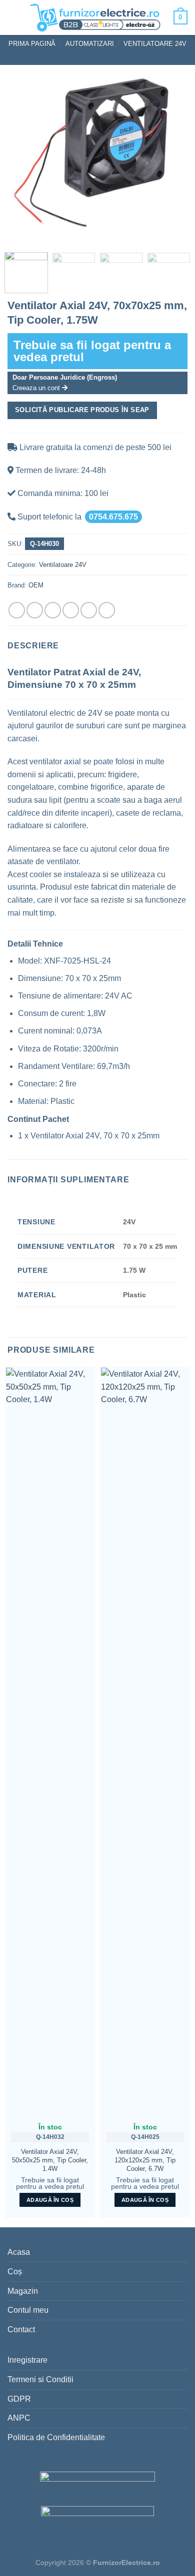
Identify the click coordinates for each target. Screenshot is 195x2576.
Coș (15, 2272)
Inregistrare (27, 2360)
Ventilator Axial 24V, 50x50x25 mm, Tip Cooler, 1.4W (50, 2160)
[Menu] (15, 17)
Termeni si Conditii (40, 2379)
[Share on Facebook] (35, 610)
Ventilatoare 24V (155, 44)
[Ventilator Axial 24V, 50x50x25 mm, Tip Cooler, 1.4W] (50, 1742)
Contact (21, 2329)
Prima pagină (32, 44)
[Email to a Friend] (71, 610)
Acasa (19, 2252)
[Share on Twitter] (53, 610)
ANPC (19, 2418)
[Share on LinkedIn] (107, 610)
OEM (36, 585)
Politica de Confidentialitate (56, 2437)
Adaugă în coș (50, 2200)
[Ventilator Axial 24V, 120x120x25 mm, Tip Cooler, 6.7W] (145, 1742)
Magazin (23, 2291)
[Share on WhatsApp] (17, 610)
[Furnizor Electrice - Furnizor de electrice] (95, 17)
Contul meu (28, 2310)
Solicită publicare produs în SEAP (82, 410)
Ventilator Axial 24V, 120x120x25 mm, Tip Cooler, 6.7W (145, 2160)
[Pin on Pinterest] (89, 610)
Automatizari (90, 44)
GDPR (19, 2399)
